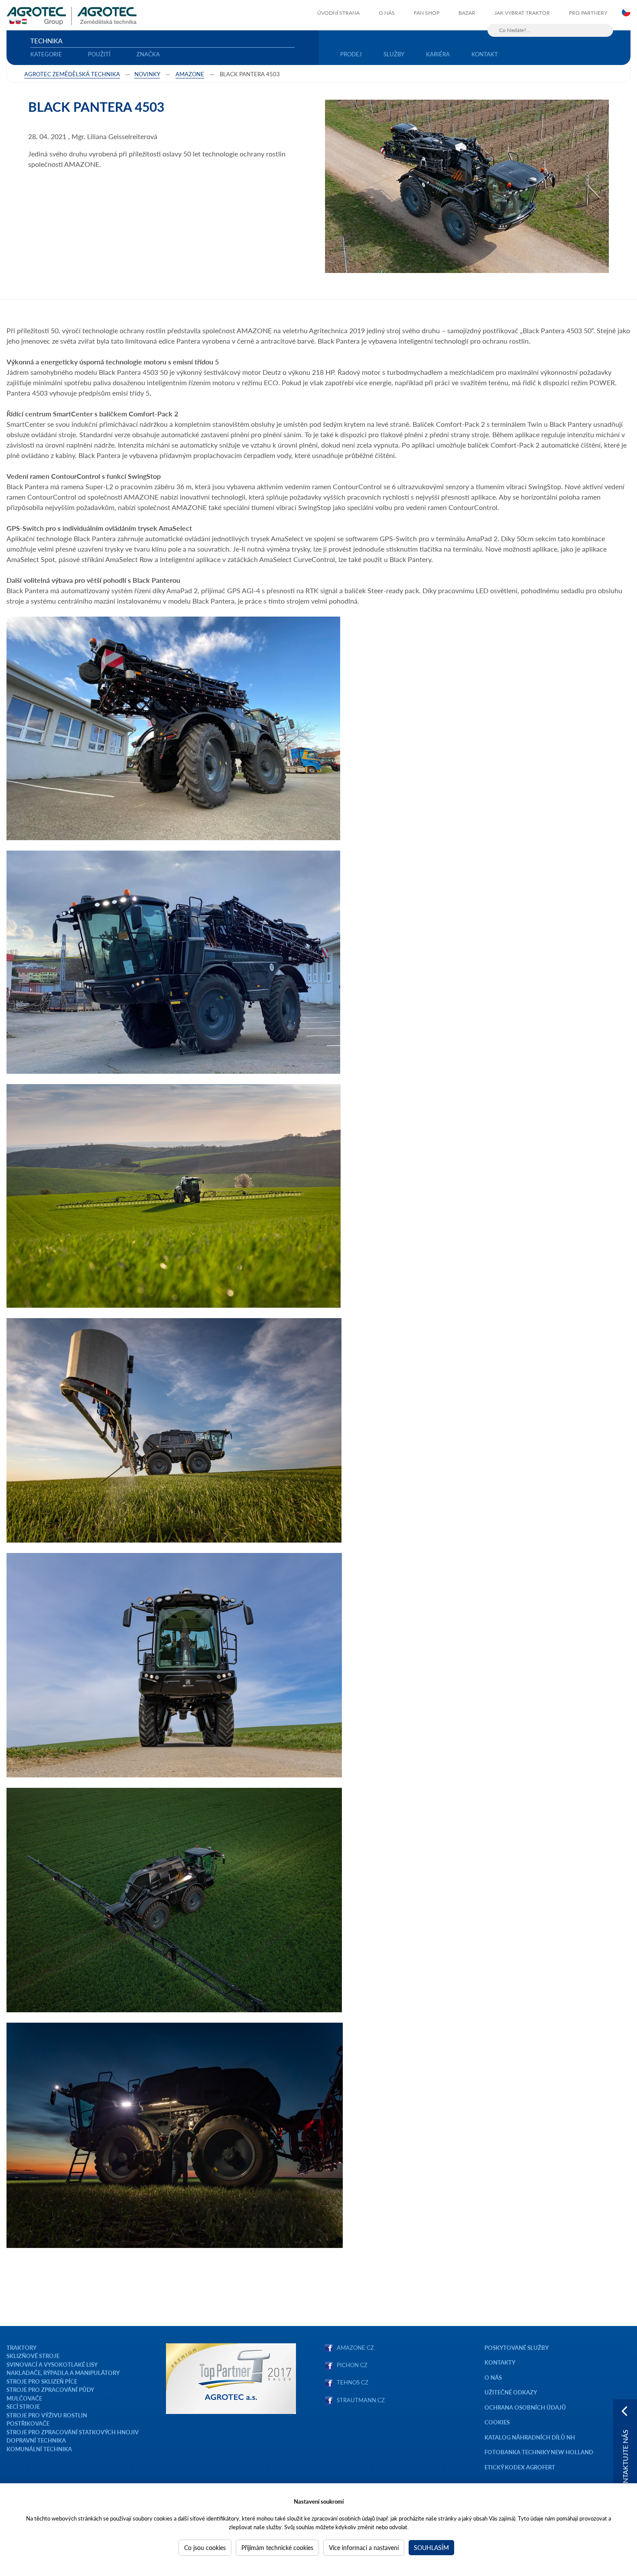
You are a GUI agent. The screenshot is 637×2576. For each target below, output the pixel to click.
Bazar (467, 13)
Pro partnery (588, 13)
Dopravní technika (36, 2440)
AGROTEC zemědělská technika (72, 74)
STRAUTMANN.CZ (361, 2400)
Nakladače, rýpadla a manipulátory (63, 2373)
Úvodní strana (338, 13)
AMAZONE (190, 74)
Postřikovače (28, 2423)
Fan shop (427, 13)
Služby (394, 54)
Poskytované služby (517, 2347)
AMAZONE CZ (355, 2347)
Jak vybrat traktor (522, 13)
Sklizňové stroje (33, 2356)
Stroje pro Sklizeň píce (42, 2381)
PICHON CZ (352, 2365)
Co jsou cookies (205, 2547)
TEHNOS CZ (351, 2382)
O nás (387, 13)
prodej (351, 54)
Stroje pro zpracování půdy (50, 2389)
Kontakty (500, 2362)
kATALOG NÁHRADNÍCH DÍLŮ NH (530, 2437)
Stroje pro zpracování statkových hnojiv (73, 2432)
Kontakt (485, 54)
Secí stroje (23, 2406)
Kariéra (438, 54)
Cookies (497, 2422)
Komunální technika (39, 2449)
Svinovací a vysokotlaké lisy (52, 2364)
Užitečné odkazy (511, 2392)
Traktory (21, 2347)
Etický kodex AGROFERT (520, 2467)
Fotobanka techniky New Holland (539, 2452)
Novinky (147, 74)
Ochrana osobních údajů (525, 2407)
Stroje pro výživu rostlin (47, 2415)
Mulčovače (24, 2398)
